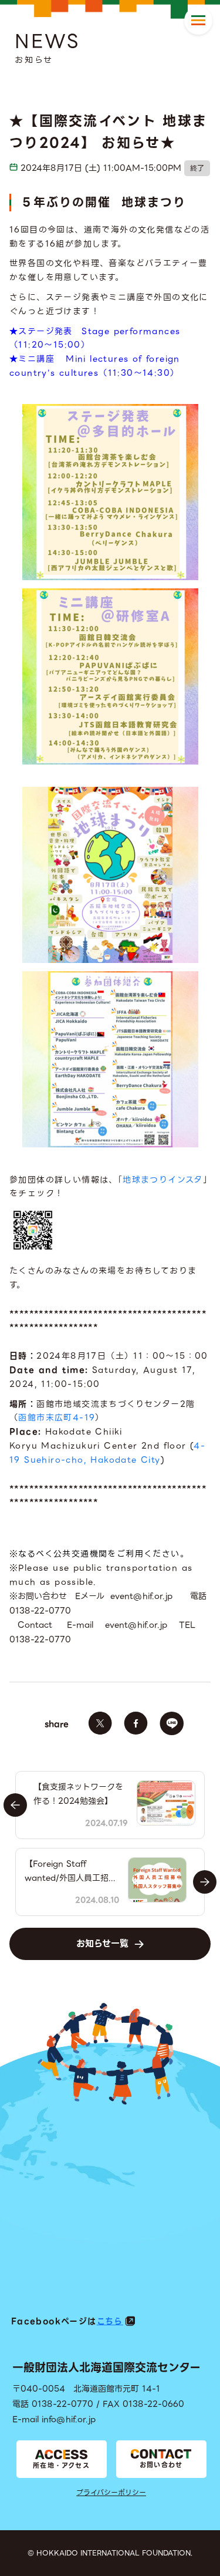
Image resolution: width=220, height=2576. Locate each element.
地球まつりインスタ (163, 1180)
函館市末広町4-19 (57, 1417)
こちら (110, 2321)
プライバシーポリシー (111, 2492)
